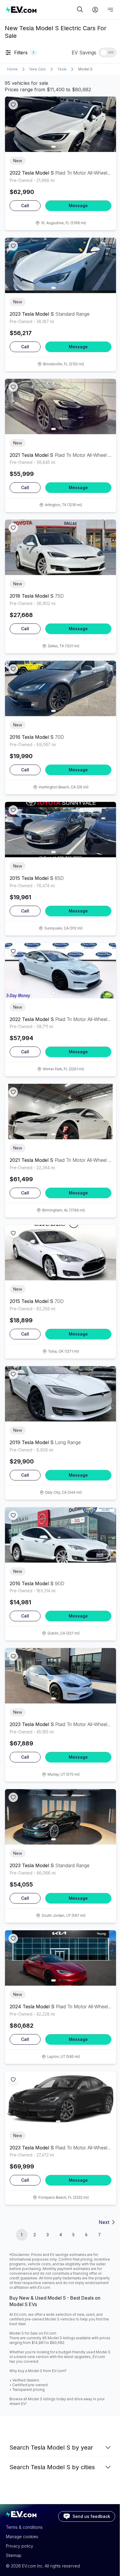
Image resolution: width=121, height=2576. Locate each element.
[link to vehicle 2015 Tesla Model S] (60, 830)
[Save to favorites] (13, 105)
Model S (85, 69)
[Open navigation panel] (110, 10)
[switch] (107, 53)
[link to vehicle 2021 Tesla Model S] (60, 406)
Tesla (62, 69)
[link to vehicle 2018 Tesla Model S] (60, 547)
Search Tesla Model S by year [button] (51, 2447)
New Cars (38, 69)
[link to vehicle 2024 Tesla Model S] (60, 1958)
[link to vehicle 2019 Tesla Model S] (60, 1394)
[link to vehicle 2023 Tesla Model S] (60, 265)
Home (12, 69)
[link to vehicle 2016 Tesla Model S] (60, 688)
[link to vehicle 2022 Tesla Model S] (60, 124)
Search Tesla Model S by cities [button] (52, 2467)
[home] (41, 10)
